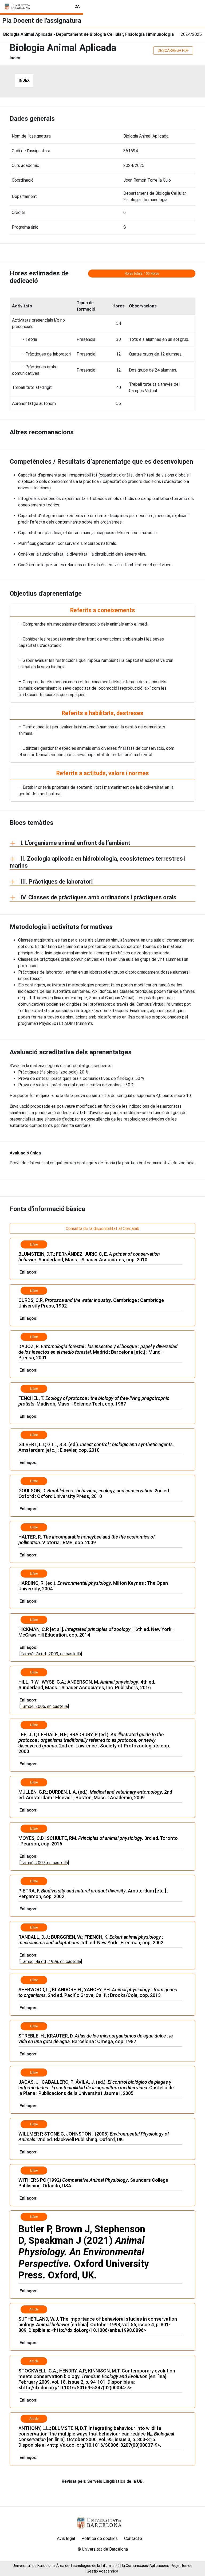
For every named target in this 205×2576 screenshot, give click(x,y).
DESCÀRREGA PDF (173, 50)
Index (24, 80)
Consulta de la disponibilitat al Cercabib (102, 1229)
